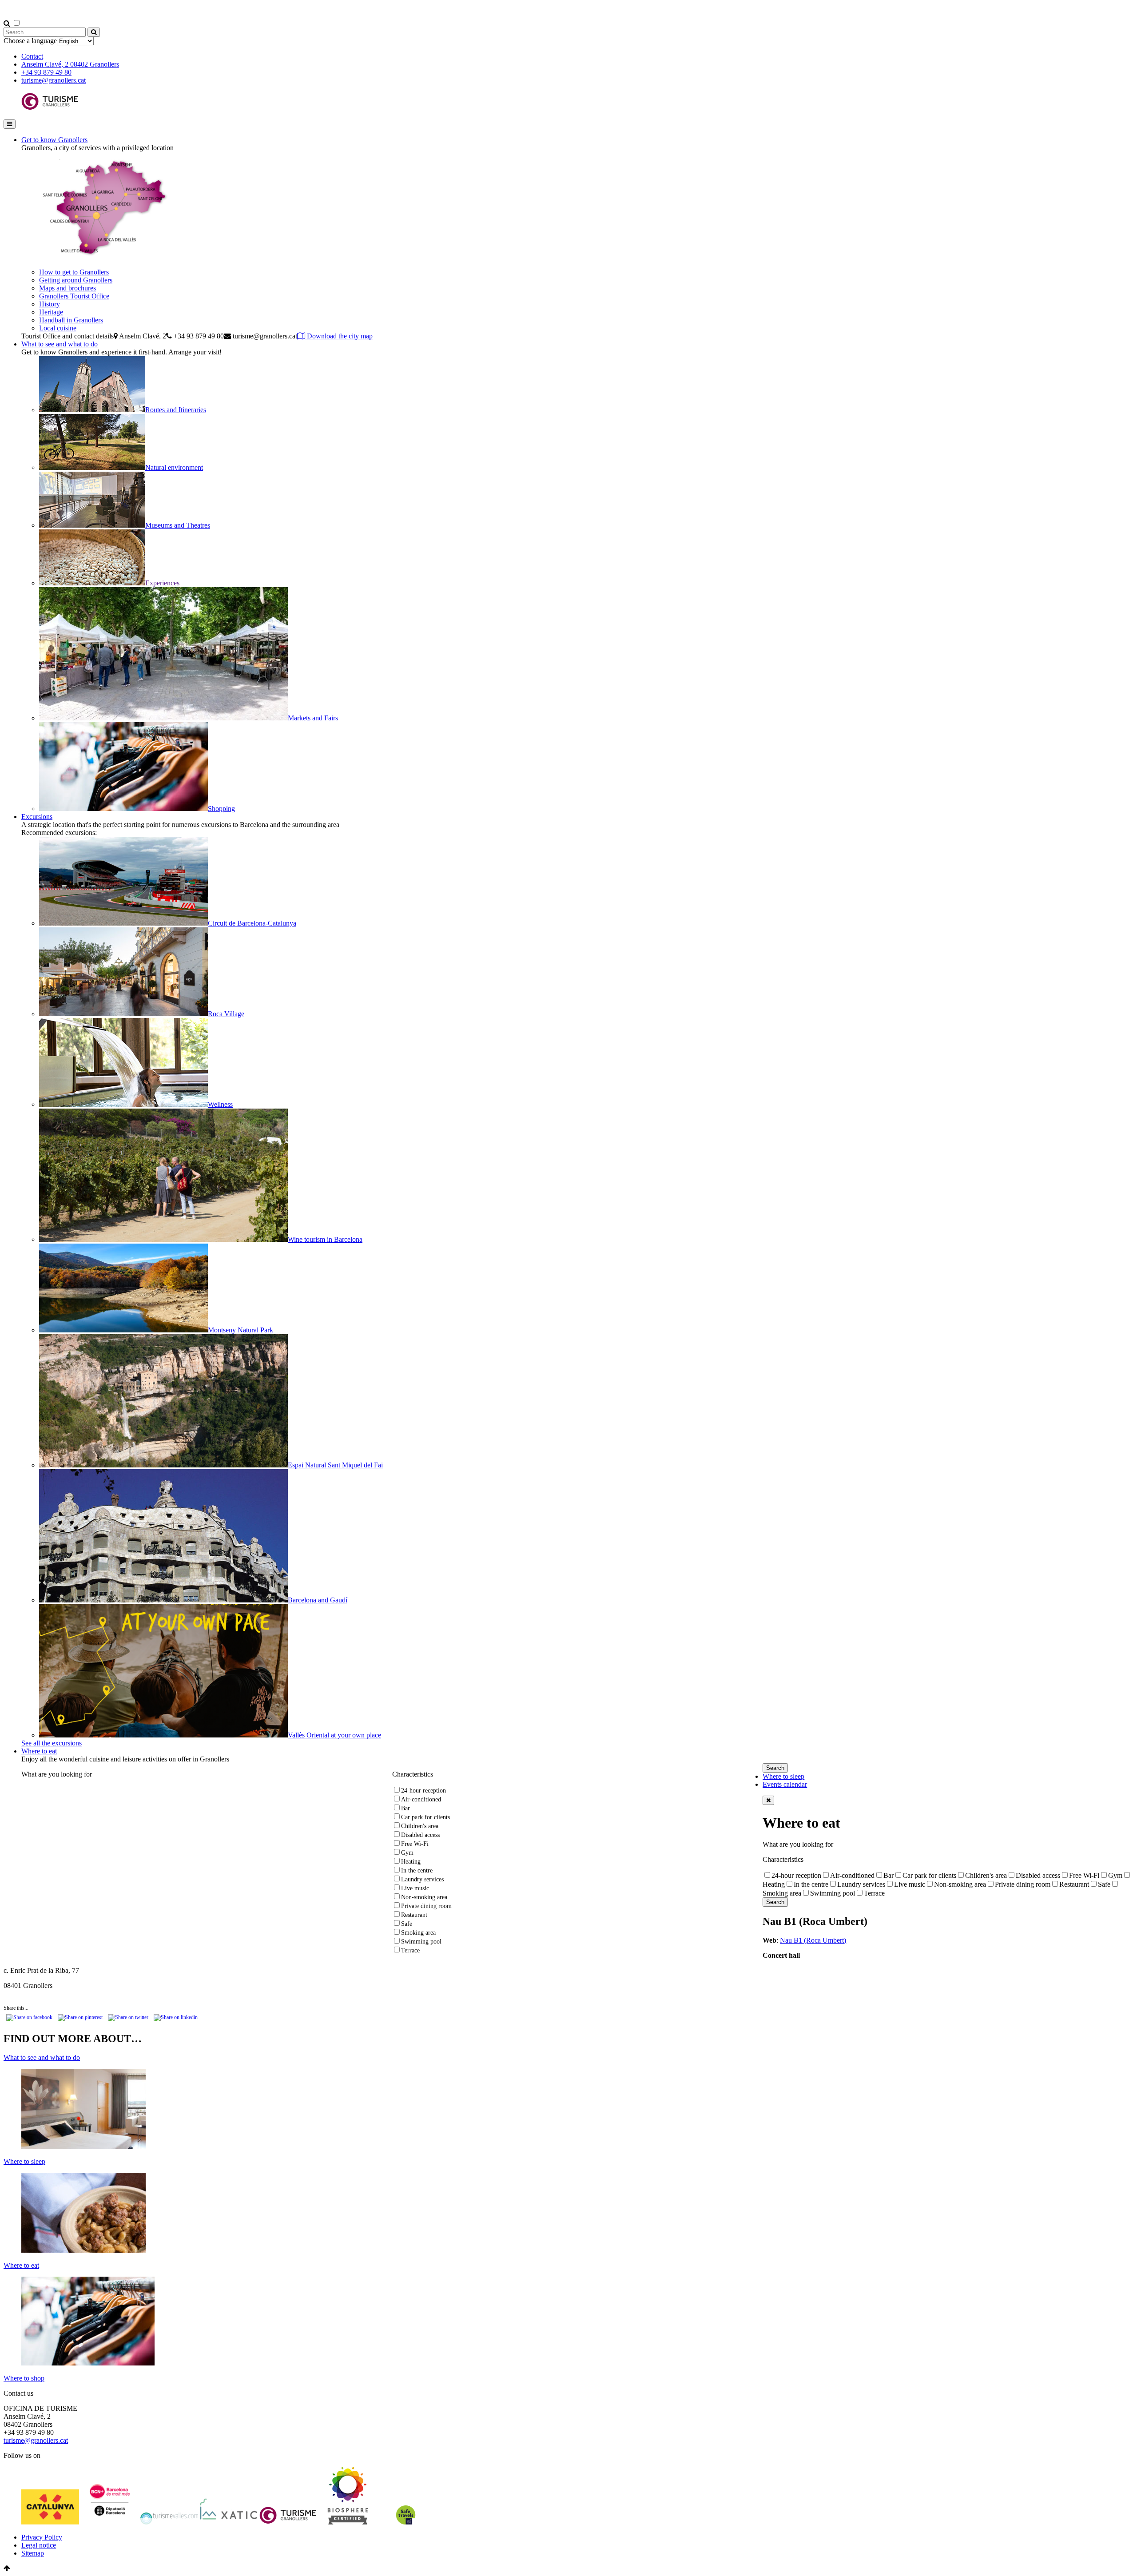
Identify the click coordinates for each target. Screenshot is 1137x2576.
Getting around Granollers (76, 280)
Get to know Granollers (54, 140)
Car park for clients (425, 1817)
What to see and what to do (60, 344)
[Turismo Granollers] (50, 108)
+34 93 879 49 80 (46, 72)
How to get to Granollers (74, 272)
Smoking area (418, 1933)
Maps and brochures (68, 288)
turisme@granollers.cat (54, 80)
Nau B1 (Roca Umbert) (813, 1940)
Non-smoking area (424, 1897)
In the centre (417, 1870)
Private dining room (426, 1906)
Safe (407, 1924)
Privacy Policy (42, 2537)
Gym (407, 1853)
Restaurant (414, 1915)
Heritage (51, 312)
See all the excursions (52, 1743)
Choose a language (30, 41)
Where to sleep (783, 1776)
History (50, 304)
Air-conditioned (421, 1799)
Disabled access (420, 1835)
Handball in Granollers (71, 320)
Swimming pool (421, 1942)
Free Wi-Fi (415, 1844)
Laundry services (422, 1879)
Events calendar (785, 1784)
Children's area (420, 1826)
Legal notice (39, 2545)
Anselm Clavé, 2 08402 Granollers (70, 64)
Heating (411, 1862)
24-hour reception (423, 1791)
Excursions (37, 817)
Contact (32, 56)
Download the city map (339, 336)
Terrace (410, 1950)
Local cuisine (58, 328)
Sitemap (33, 2553)
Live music (415, 1888)
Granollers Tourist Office (74, 296)
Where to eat (39, 1751)
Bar (406, 1808)
